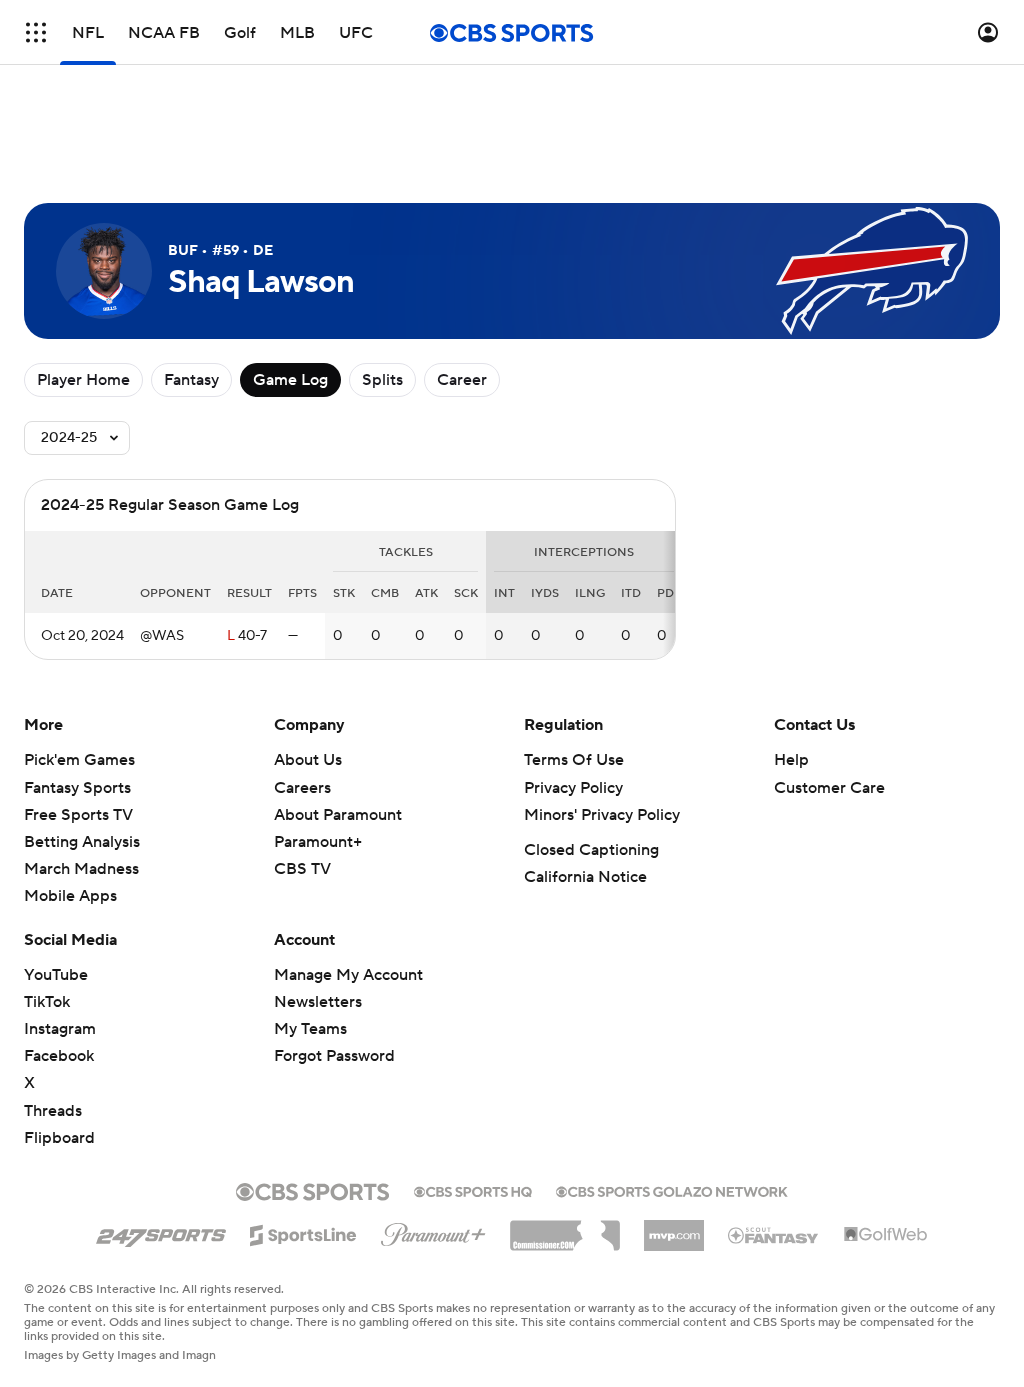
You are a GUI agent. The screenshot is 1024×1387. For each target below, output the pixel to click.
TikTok (47, 1002)
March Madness (81, 869)
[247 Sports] (161, 1232)
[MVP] (674, 1228)
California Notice (585, 877)
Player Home (83, 380)
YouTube (56, 975)
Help (791, 760)
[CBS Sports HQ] (473, 1190)
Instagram (60, 1029)
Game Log (290, 380)
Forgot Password (334, 1056)
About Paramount (338, 815)
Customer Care (829, 788)
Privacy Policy (573, 788)
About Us (308, 760)
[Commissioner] (565, 1228)
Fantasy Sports (77, 788)
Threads (53, 1111)
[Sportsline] (303, 1232)
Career (462, 380)
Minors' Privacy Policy (602, 815)
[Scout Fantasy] (774, 1234)
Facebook (59, 1056)
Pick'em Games (79, 760)
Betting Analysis (82, 842)
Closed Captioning (591, 850)
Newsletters (318, 1002)
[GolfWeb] (886, 1235)
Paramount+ (318, 842)
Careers (302, 788)
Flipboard (59, 1138)
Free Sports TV (78, 815)
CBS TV (302, 869)
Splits (382, 380)
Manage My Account (348, 975)
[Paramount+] (433, 1231)
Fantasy (191, 380)
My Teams (310, 1029)
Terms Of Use (574, 760)
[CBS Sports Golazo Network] (672, 1190)
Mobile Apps (70, 896)
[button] (36, 32)
